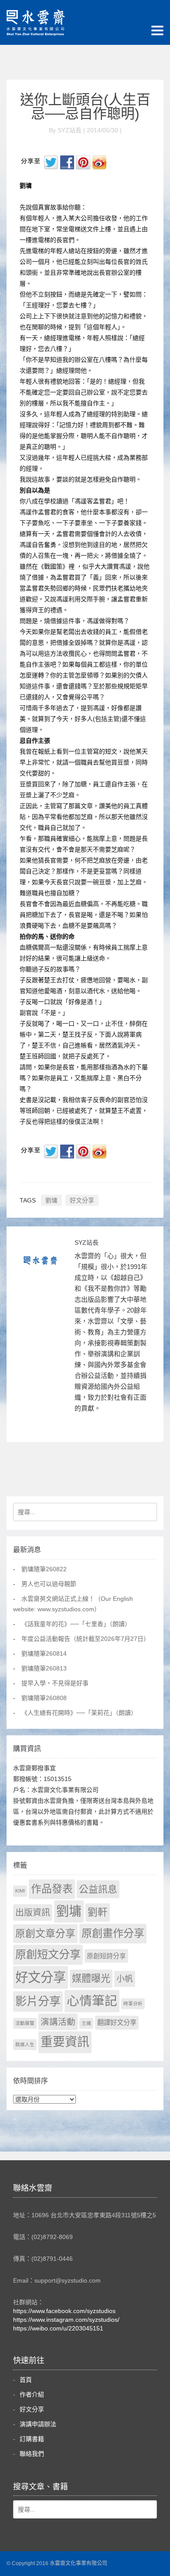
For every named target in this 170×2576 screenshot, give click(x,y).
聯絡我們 (32, 2454)
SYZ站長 (87, 1243)
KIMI (20, 1891)
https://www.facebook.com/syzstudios (64, 2311)
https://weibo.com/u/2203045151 (58, 2328)
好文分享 (82, 1200)
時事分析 (133, 2004)
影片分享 (38, 2001)
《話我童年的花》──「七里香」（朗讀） (76, 1624)
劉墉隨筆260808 (44, 1698)
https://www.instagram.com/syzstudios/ (66, 2320)
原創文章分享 (45, 1933)
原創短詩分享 (106, 1956)
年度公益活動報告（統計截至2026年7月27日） (85, 1639)
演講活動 (58, 2022)
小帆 (125, 1979)
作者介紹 (32, 2394)
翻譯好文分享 (117, 2022)
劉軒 (98, 1912)
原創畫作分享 (113, 1933)
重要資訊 (65, 2042)
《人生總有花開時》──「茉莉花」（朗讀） (79, 1713)
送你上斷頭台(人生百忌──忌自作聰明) (85, 107)
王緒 (86, 2023)
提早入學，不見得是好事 (55, 1683)
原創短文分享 (48, 1954)
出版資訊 (33, 1913)
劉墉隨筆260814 (44, 1653)
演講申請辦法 (38, 2424)
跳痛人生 (25, 2044)
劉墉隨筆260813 (44, 1668)
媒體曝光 (91, 1978)
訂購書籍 (32, 2439)
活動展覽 (25, 2023)
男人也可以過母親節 (49, 1584)
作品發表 (52, 1889)
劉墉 (51, 1200)
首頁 (26, 2380)
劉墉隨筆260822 (44, 1569)
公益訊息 (98, 1889)
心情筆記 (92, 2001)
